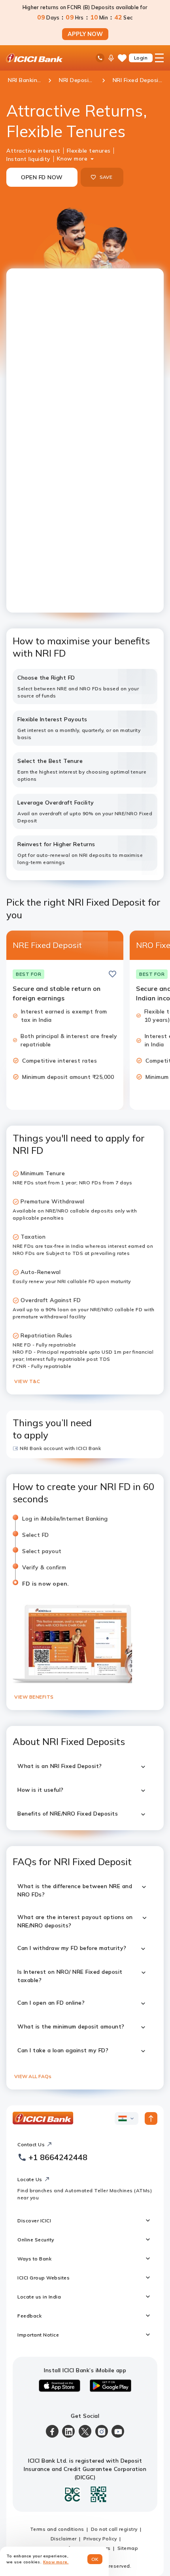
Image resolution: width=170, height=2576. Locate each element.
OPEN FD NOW (42, 177)
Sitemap (128, 2548)
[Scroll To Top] (151, 2118)
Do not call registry (114, 2529)
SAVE (106, 177)
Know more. (56, 2562)
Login (141, 58)
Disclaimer (64, 2539)
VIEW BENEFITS (34, 1697)
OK (95, 2559)
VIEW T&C (27, 1381)
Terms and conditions (57, 2529)
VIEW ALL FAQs (33, 2076)
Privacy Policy (100, 2539)
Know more (72, 159)
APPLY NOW (85, 34)
